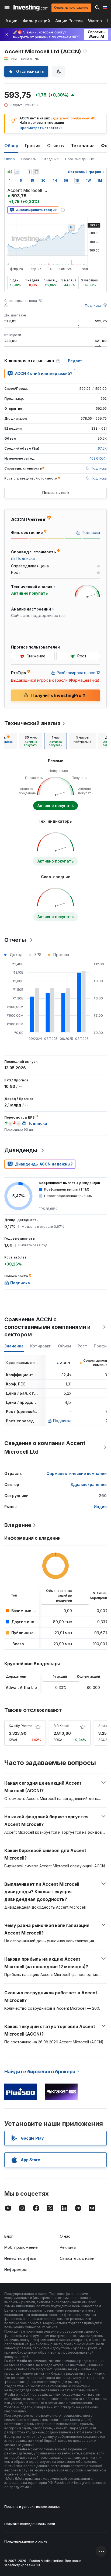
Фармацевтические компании (77, 1473)
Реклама (68, 2247)
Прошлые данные (80, 159)
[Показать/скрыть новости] (36, 172)
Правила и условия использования (32, 2507)
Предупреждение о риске (26, 2541)
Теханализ (83, 146)
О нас (65, 2236)
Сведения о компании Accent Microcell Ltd (45, 1447)
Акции (11, 21)
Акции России (69, 21)
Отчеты (56, 146)
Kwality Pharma (21, 1726)
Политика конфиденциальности (30, 2524)
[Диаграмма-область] (17, 172)
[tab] (31, 741)
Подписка (93, 306)
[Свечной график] (10, 172)
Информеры (15, 2269)
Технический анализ (32, 723)
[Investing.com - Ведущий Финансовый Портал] (31, 8)
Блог (9, 2236)
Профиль (29, 159)
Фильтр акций (36, 21)
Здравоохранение (89, 1484)
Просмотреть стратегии (41, 128)
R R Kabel (61, 1726)
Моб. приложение (21, 2247)
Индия (100, 1507)
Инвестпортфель (20, 2258)
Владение (51, 159)
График (33, 146)
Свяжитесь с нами (77, 2258)
